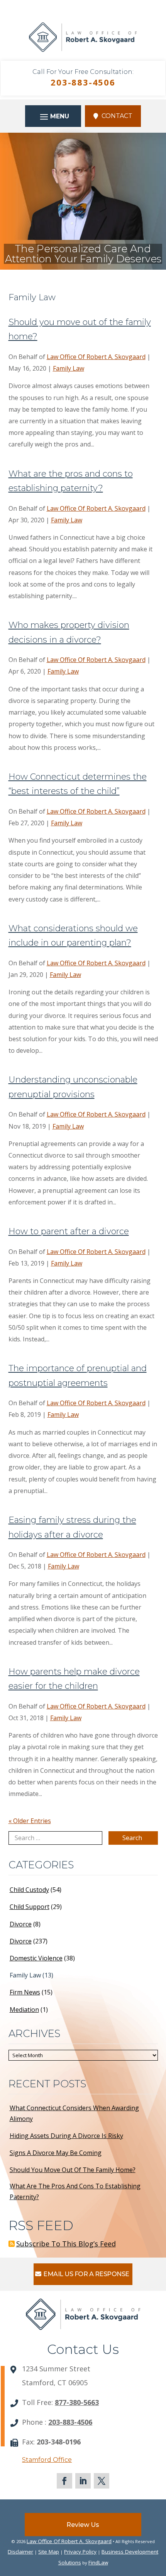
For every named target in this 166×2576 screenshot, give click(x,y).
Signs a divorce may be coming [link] (56, 2153)
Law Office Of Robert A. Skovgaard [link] (96, 357)
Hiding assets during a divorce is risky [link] (66, 2136)
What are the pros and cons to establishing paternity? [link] (75, 2191)
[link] (83, 55)
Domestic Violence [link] (36, 1958)
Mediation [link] (24, 2010)
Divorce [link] (21, 1924)
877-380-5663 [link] (77, 2402)
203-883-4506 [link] (83, 82)
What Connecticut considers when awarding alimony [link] (74, 2113)
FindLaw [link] (98, 2562)
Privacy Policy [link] (80, 2552)
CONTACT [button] (117, 116)
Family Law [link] (69, 368)
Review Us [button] (83, 2525)
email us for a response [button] (86, 2274)
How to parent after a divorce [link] (69, 1231)
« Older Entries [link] (30, 1821)
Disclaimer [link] (20, 2552)
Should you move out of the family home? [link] (73, 2170)
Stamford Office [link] (47, 2460)
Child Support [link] (30, 1907)
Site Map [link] (49, 2552)
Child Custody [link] (29, 1890)
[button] (53, 116)
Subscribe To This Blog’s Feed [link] (66, 2244)
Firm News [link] (25, 1992)
